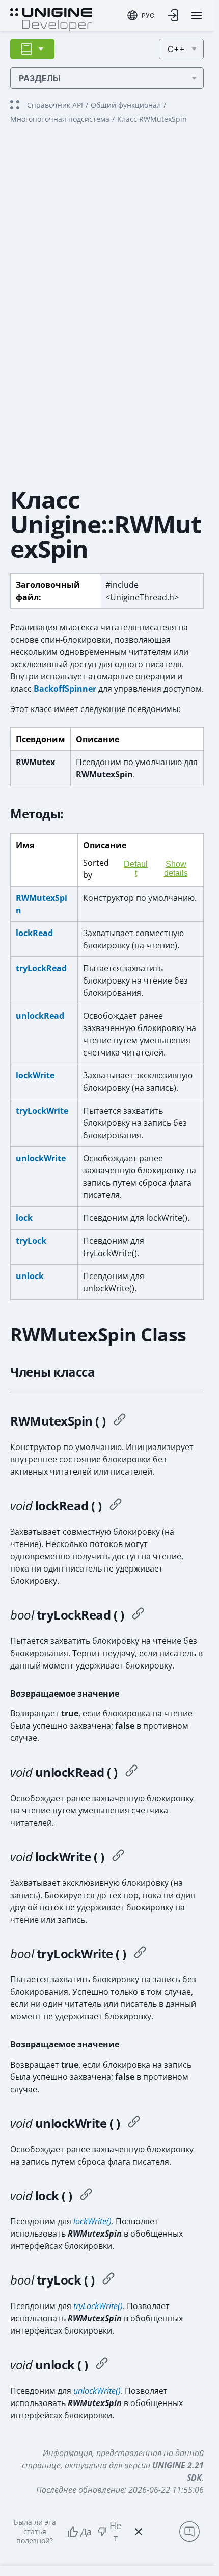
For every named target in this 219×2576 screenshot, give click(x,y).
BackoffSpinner (65, 689)
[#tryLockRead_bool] (138, 1615)
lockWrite (35, 1075)
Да (86, 2532)
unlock (30, 1276)
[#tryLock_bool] (108, 2280)
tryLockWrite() (98, 2306)
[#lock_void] (86, 2196)
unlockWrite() (97, 2391)
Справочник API (55, 105)
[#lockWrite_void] (118, 1857)
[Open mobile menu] (197, 16)
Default (136, 868)
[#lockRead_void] (116, 1506)
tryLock (31, 1241)
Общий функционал (126, 105)
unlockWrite (41, 1158)
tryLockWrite (42, 1111)
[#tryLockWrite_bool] (140, 1954)
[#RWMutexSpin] (120, 1421)
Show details (176, 868)
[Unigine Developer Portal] (51, 18)
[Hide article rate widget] (139, 2532)
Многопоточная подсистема (60, 119)
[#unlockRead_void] (131, 1772)
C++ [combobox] (176, 49)
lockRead (34, 933)
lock (24, 1218)
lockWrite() (92, 2221)
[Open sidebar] (32, 49)
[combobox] (141, 15)
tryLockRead (41, 968)
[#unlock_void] (102, 2365)
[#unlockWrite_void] (134, 2123)
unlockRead (40, 1016)
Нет (115, 2532)
